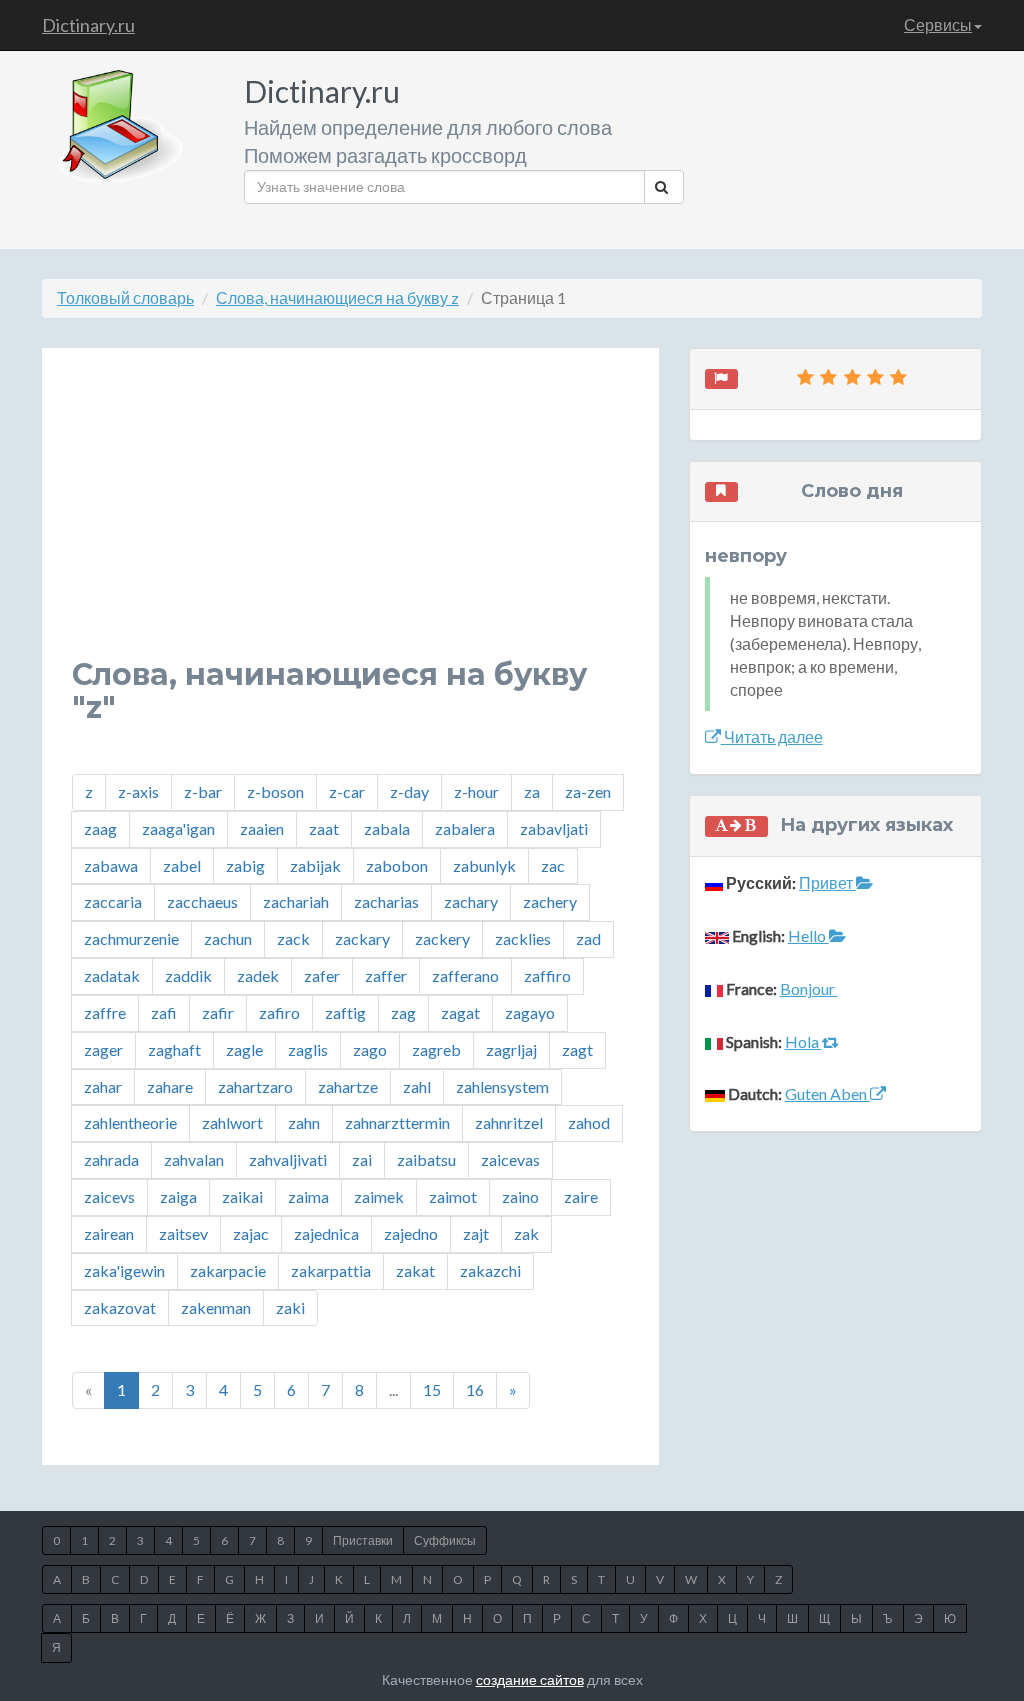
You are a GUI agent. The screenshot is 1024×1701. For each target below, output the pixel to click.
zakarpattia (331, 1270)
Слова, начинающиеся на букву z (337, 297)
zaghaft (174, 1049)
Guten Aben (827, 1093)
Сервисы (938, 24)
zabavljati (554, 828)
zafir (218, 1012)
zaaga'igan (178, 828)
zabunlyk (484, 865)
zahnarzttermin (397, 1122)
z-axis (138, 791)
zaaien (262, 828)
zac (553, 865)
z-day (409, 791)
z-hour (476, 791)
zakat (415, 1270)
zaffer (386, 975)
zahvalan (194, 1159)
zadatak (112, 975)
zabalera (465, 828)
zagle (244, 1049)
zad (588, 938)
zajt (476, 1233)
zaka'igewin (124, 1270)
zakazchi (490, 1270)
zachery (550, 901)
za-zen (588, 791)
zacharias (386, 901)
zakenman (216, 1307)
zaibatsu (426, 1159)
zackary (362, 938)
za (532, 791)
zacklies (523, 938)
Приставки (363, 1540)
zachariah (296, 901)
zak (526, 1233)
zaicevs (109, 1196)
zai (362, 1159)
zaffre (105, 1012)
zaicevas (510, 1159)
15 (432, 1389)
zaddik (188, 975)
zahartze (348, 1086)
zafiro (279, 1012)
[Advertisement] (350, 518)
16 (475, 1389)
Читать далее (772, 736)
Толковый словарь (125, 297)
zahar (103, 1086)
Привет (827, 882)
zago (370, 1049)
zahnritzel (509, 1122)
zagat (460, 1012)
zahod (589, 1122)
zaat (324, 828)
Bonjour (809, 988)
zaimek (379, 1196)
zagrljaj (511, 1049)
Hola (803, 1041)
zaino (520, 1196)
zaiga (178, 1196)
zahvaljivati (288, 1159)
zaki (290, 1307)
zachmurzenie (131, 938)
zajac (251, 1233)
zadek (258, 975)
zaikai (242, 1196)
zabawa (111, 865)
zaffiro (547, 975)
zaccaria (113, 901)
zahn (304, 1122)
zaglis (308, 1049)
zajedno (411, 1233)
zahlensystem (502, 1086)
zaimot (453, 1196)
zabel (182, 865)
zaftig (345, 1012)
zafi (164, 1012)
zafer (322, 975)
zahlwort (232, 1122)
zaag (100, 828)
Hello (808, 935)
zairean (109, 1233)
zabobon (397, 865)
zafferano (465, 975)
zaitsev (183, 1233)
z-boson (275, 791)
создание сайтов (530, 1679)
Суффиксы (445, 1540)
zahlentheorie (130, 1122)
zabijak (315, 865)
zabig (245, 865)
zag (403, 1012)
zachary (471, 901)
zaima (308, 1196)
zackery (442, 938)
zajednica (326, 1233)
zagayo (530, 1012)
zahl (417, 1086)
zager (103, 1049)
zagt (577, 1049)
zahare (170, 1086)
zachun (228, 938)
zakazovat (120, 1307)
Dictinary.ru (88, 25)
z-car (347, 791)
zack (293, 938)
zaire (581, 1196)
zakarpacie (228, 1270)
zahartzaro (255, 1086)
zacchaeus (202, 901)
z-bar (203, 791)
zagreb (436, 1049)
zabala (387, 828)
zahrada (111, 1159)
